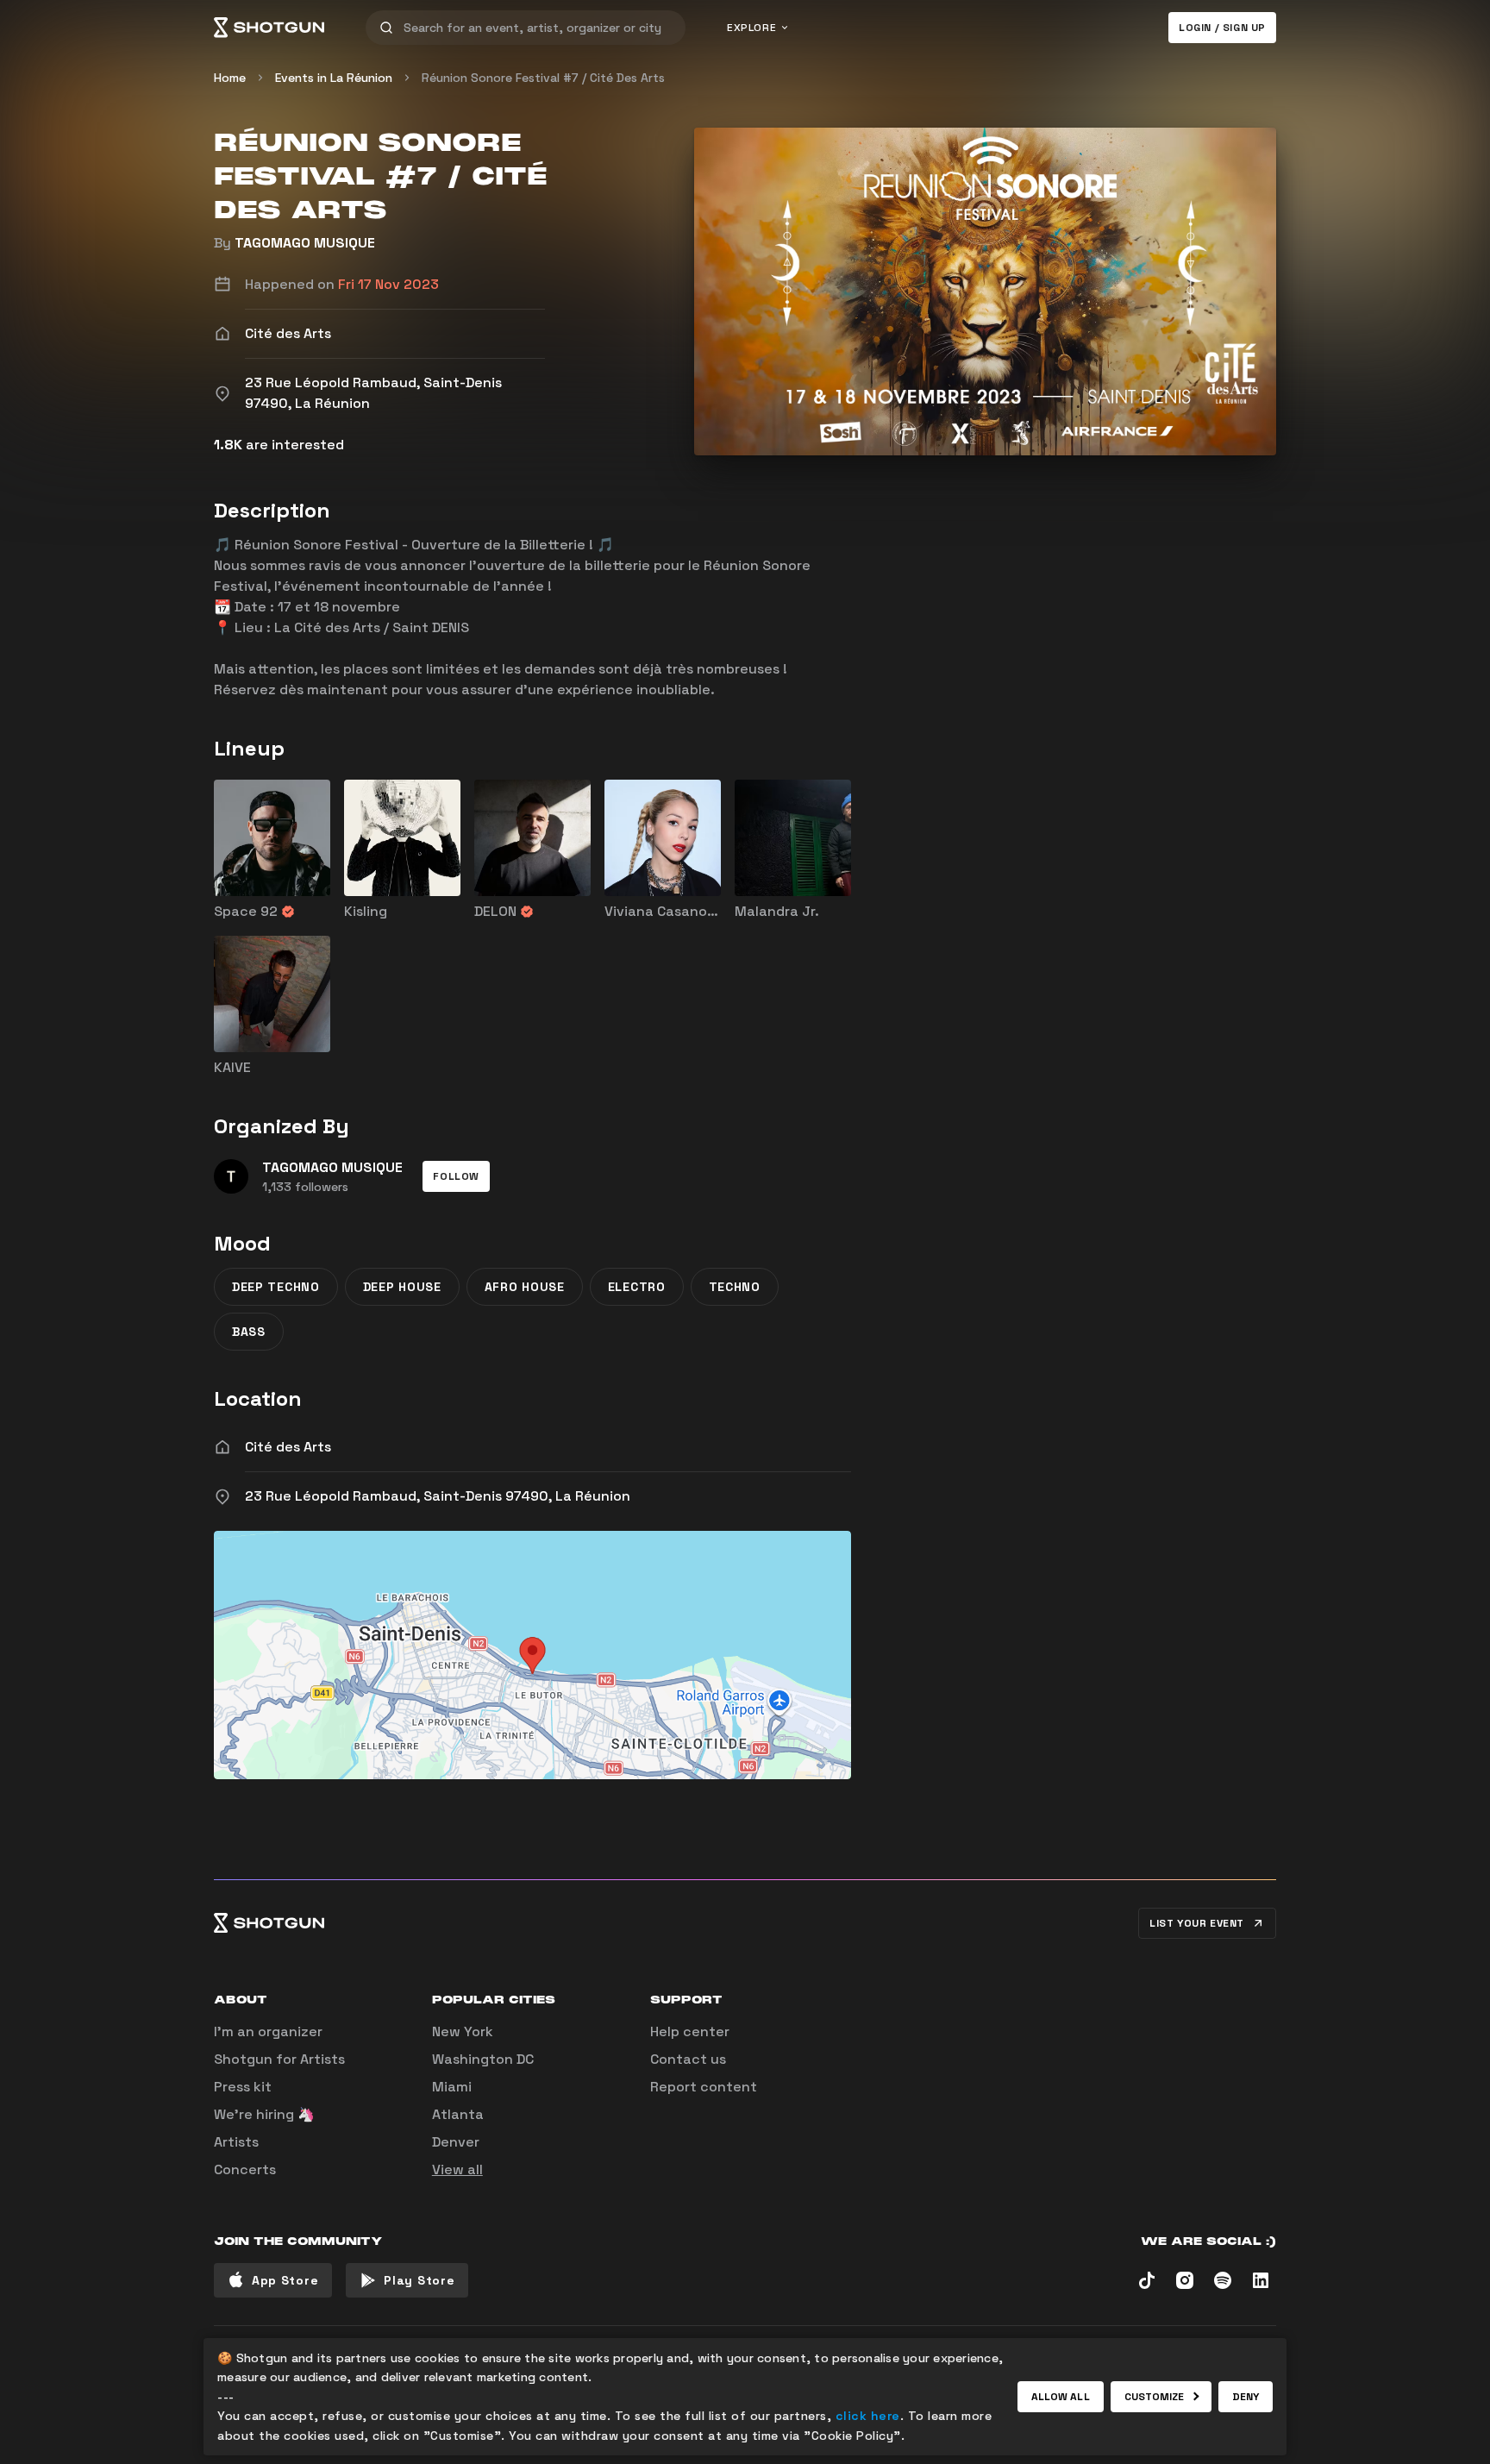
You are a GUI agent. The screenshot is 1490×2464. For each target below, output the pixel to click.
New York (463, 2031)
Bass (249, 1332)
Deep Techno (276, 1287)
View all (457, 2169)
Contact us (688, 2059)
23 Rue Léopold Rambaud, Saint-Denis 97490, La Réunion (438, 1496)
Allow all (1061, 2397)
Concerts (245, 2169)
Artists (236, 2142)
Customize (1155, 2397)
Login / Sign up (1222, 28)
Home (230, 78)
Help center (690, 2031)
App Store (285, 2280)
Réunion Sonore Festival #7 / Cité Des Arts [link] (543, 78)
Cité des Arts (288, 1447)
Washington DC (483, 2059)
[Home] (269, 28)
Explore (751, 28)
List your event (1197, 1923)
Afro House (525, 1287)
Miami (452, 2087)
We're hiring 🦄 (264, 2114)
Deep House (402, 1287)
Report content (704, 2087)
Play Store (419, 2280)
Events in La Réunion (334, 78)
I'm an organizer (268, 2031)
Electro (637, 1287)
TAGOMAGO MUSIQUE (305, 243)
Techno (735, 1287)
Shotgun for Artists (279, 2059)
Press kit (243, 2087)
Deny (1246, 2397)
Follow (456, 1176)
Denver (456, 2142)
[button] (456, 1176)
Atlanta (458, 2114)
